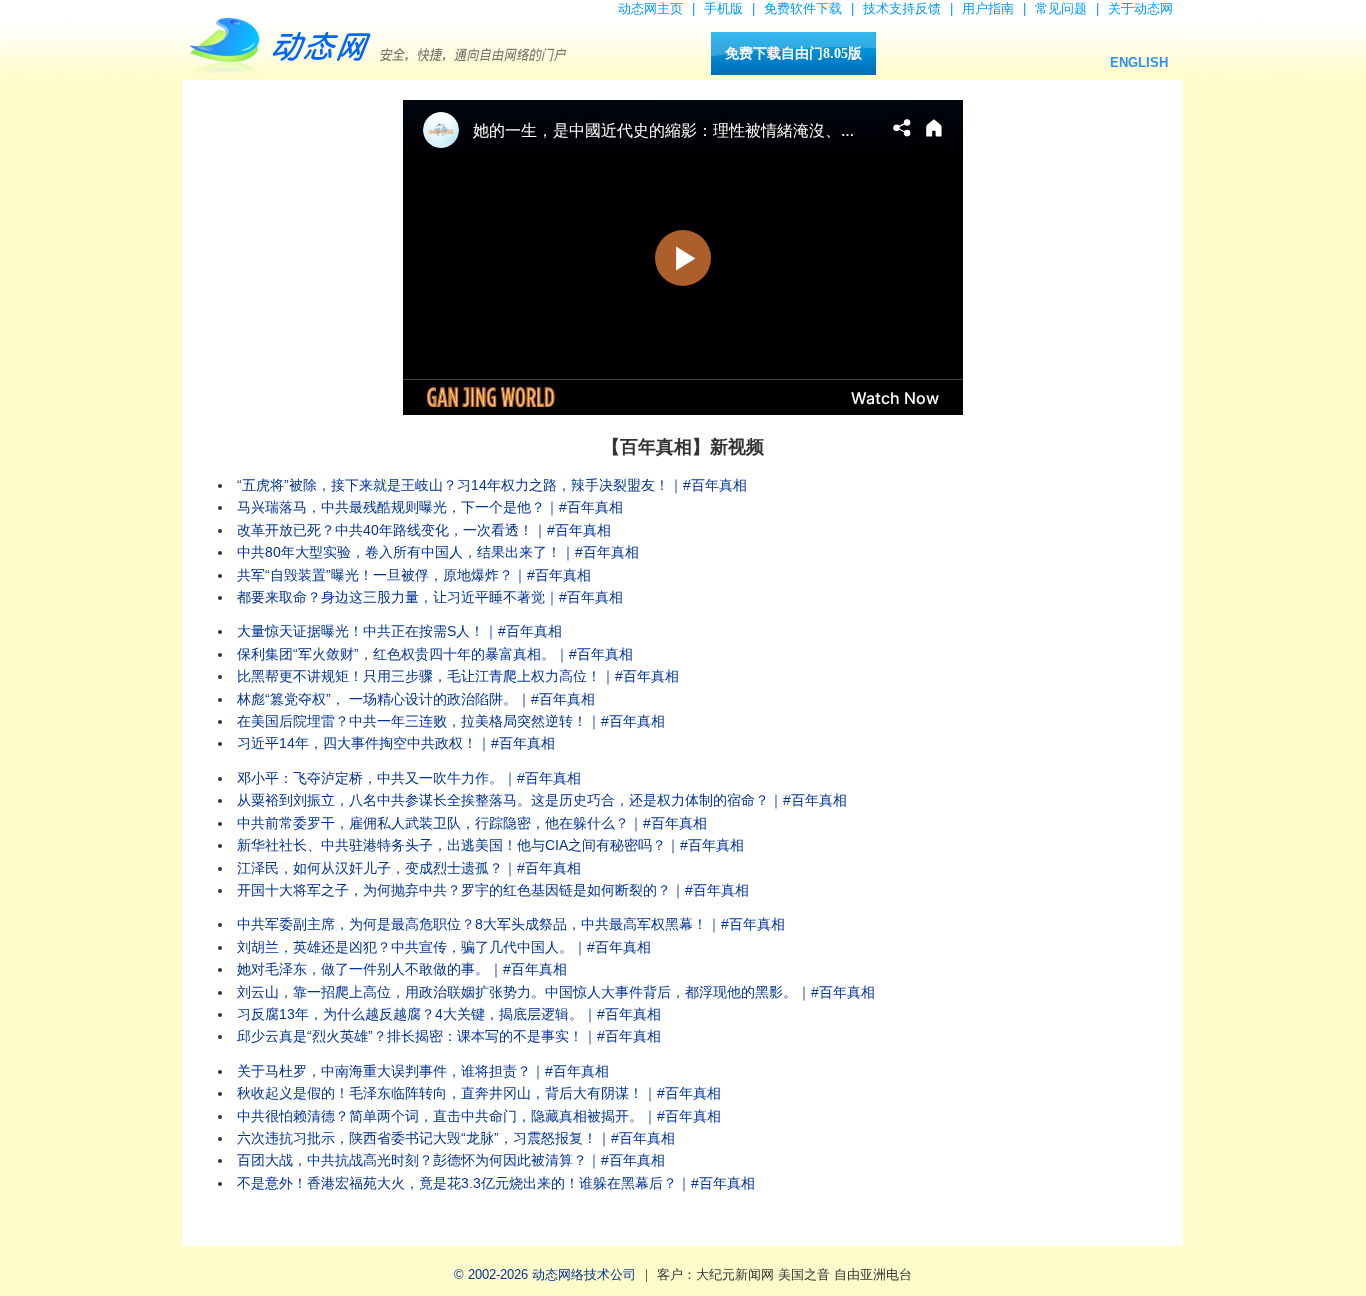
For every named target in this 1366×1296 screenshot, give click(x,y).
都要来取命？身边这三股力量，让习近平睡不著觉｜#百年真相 (430, 597)
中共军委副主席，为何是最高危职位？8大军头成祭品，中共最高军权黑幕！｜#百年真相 (511, 924)
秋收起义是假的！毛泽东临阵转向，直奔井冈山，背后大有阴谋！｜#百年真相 (479, 1093)
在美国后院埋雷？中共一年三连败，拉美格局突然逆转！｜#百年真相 (451, 721)
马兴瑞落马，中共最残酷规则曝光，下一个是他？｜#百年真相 (430, 507)
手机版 (723, 8)
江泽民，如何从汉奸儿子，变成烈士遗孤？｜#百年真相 (409, 868)
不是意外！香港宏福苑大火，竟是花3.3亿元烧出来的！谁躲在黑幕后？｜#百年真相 (496, 1183)
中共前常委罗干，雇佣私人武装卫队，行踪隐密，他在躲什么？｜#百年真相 (472, 823)
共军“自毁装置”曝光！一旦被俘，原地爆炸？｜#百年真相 (414, 575)
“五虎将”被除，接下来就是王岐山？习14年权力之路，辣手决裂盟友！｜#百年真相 (492, 485)
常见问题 (1061, 8)
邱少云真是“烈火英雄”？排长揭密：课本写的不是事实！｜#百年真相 (449, 1036)
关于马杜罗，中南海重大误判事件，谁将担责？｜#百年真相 (423, 1071)
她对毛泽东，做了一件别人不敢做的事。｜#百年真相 (402, 969)
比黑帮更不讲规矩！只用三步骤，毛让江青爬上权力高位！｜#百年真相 (458, 676)
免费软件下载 (803, 8)
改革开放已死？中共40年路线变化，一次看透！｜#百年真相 (424, 530)
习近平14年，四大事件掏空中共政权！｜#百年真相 (396, 743)
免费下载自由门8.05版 (793, 53)
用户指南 (988, 8)
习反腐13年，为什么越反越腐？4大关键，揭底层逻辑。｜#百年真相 (449, 1014)
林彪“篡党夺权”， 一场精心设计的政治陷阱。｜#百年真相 (416, 699)
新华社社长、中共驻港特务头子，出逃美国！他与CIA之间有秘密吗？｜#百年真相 (490, 845)
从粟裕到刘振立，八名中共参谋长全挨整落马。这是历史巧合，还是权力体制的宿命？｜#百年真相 (542, 800)
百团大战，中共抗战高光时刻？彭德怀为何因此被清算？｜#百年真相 (451, 1160)
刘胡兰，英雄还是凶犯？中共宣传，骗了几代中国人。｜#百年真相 (444, 947)
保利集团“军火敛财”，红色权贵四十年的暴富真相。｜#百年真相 (435, 654)
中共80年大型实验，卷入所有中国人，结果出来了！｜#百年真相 (438, 552)
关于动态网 (1140, 8)
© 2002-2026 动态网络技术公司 (545, 1274)
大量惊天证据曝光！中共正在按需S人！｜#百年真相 (399, 631)
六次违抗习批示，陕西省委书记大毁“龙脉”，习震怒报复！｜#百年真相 (456, 1138)
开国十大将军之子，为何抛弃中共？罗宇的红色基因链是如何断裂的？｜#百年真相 (493, 890)
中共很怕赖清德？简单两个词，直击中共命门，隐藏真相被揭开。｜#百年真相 (479, 1116)
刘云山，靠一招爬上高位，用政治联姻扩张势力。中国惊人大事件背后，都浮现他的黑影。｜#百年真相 (556, 992)
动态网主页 (650, 8)
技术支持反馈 (902, 8)
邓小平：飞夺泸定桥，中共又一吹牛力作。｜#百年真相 (409, 778)
